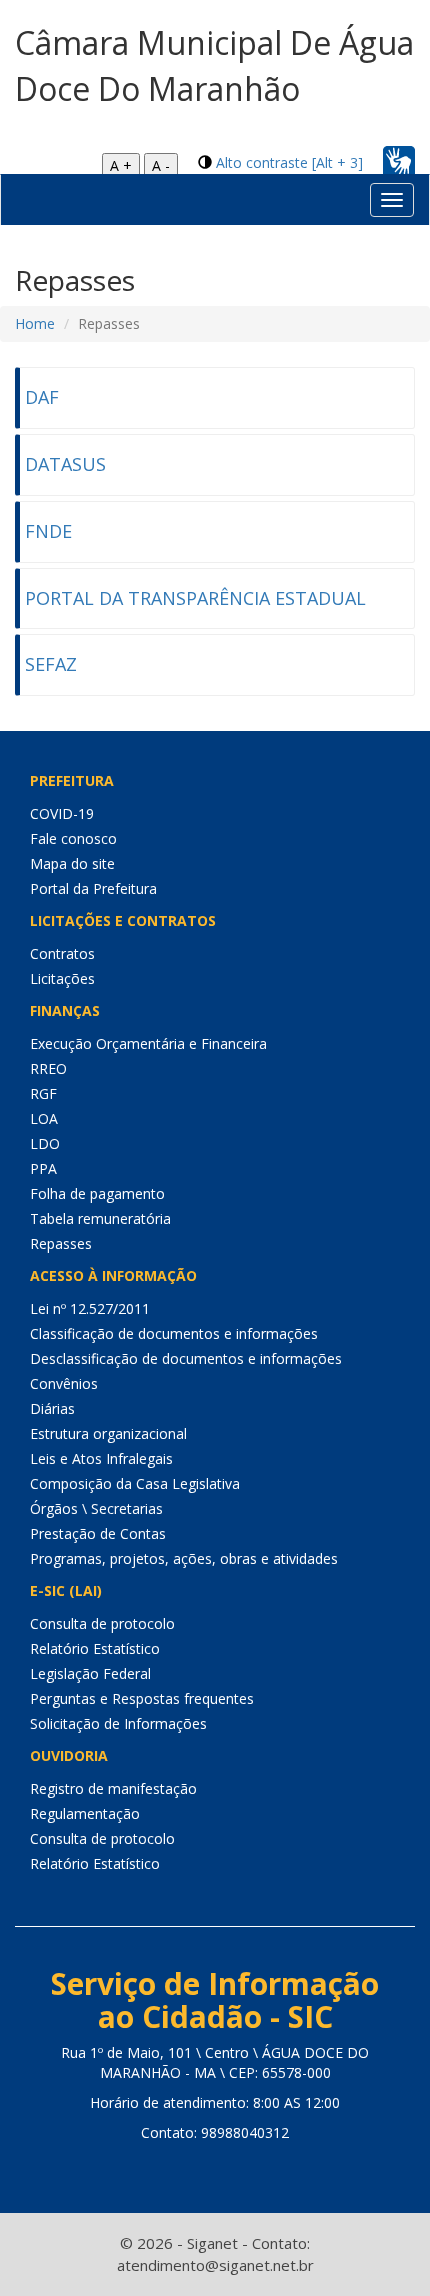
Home (35, 323)
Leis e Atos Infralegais (101, 1458)
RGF (43, 1093)
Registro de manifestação (113, 1788)
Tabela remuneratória (100, 1218)
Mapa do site (72, 863)
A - (161, 165)
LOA (44, 1118)
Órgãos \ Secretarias (96, 1508)
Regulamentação (85, 1813)
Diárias (52, 1408)
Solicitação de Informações (118, 1723)
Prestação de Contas (98, 1533)
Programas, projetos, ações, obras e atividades (184, 1558)
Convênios (64, 1383)
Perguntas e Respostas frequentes (142, 1698)
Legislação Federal (90, 1673)
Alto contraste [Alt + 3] (289, 162)
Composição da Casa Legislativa (135, 1483)
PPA (43, 1168)
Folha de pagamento (97, 1193)
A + (121, 165)
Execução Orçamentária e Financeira (148, 1043)
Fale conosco (73, 838)
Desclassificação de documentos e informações (186, 1358)
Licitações (62, 978)
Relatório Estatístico (95, 1648)
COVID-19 (62, 813)
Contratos (62, 953)
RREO (48, 1068)
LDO (45, 1143)
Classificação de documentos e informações (174, 1333)
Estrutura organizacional (108, 1433)
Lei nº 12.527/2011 (90, 1308)
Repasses (61, 1243)
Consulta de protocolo (102, 1623)
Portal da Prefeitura (93, 888)
